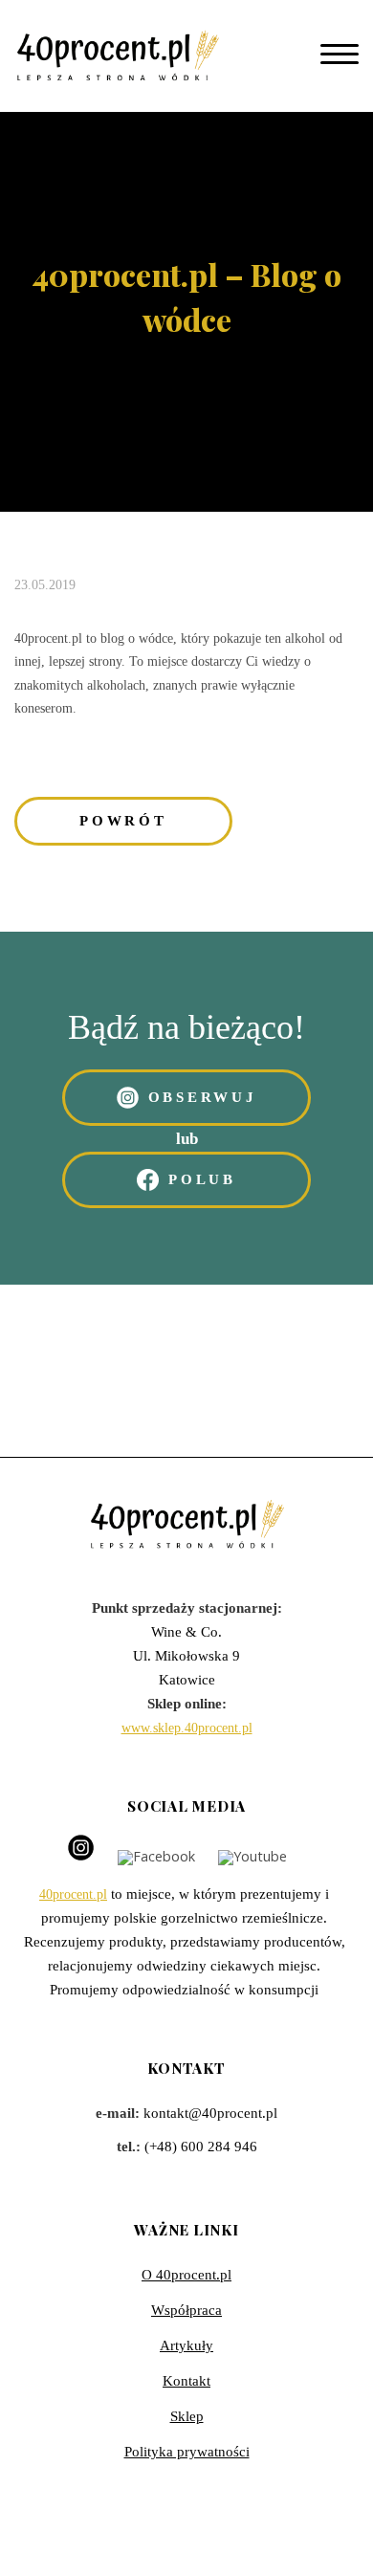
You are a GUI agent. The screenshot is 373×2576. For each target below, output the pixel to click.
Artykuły (186, 2345)
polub (202, 1179)
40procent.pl (73, 1894)
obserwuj (203, 1097)
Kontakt (186, 2381)
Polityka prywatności (187, 2452)
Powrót (123, 821)
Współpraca (186, 2310)
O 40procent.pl (186, 2275)
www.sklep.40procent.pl (187, 1728)
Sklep (187, 2416)
